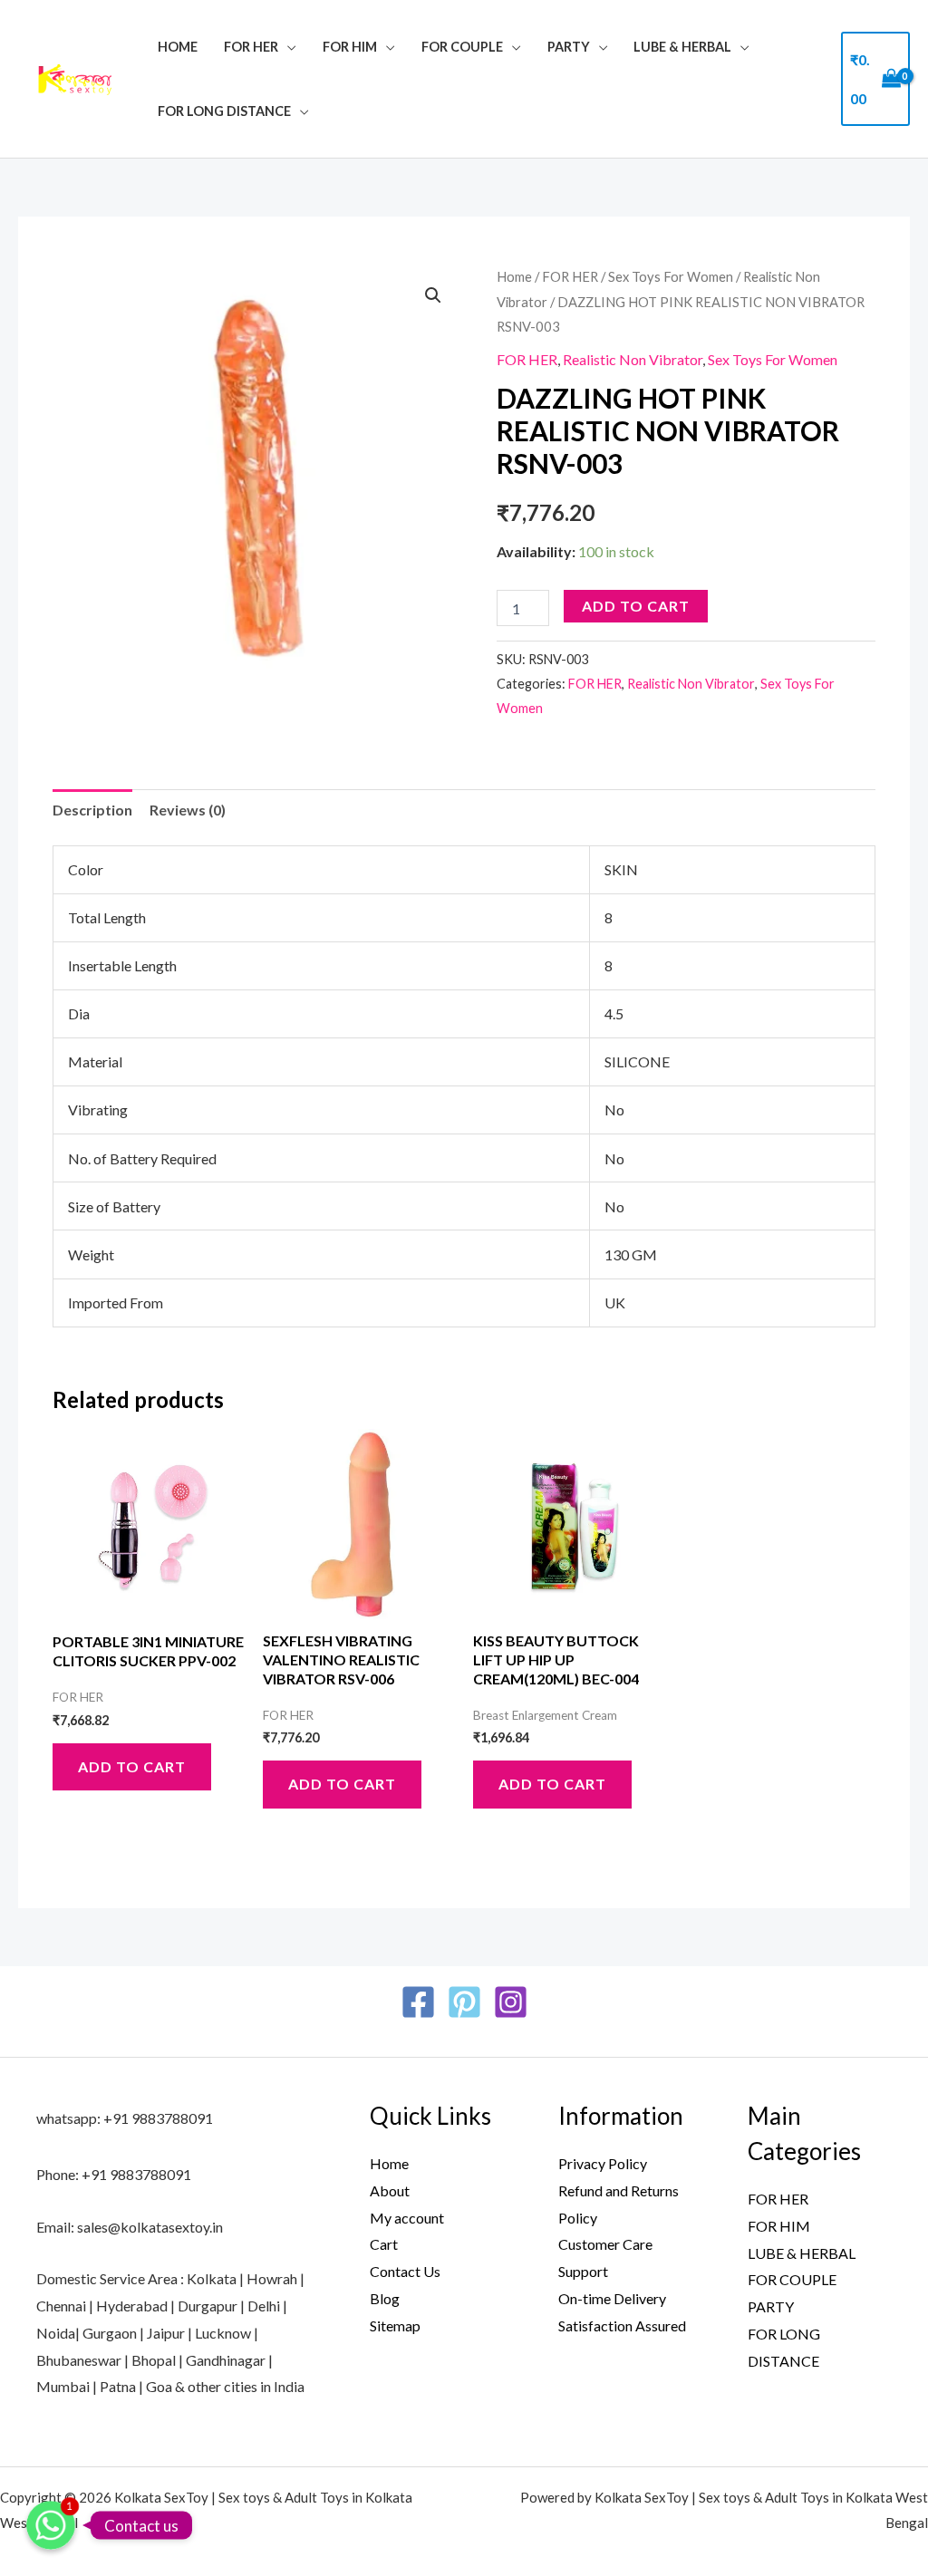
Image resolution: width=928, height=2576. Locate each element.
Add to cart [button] (132, 1766)
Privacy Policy (603, 2163)
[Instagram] (511, 2002)
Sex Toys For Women (671, 276)
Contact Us (405, 2271)
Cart (384, 2244)
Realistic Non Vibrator (633, 359)
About (390, 2190)
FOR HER (251, 47)
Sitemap (395, 2325)
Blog (385, 2298)
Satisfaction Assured (622, 2325)
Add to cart (636, 606)
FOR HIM (350, 47)
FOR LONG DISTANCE (224, 111)
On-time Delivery (612, 2298)
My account (407, 2218)
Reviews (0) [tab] (188, 810)
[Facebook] (418, 2002)
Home (178, 47)
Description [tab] (92, 810)
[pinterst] (464, 2002)
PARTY (569, 47)
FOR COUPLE (462, 47)
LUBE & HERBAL (682, 47)
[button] (433, 295)
